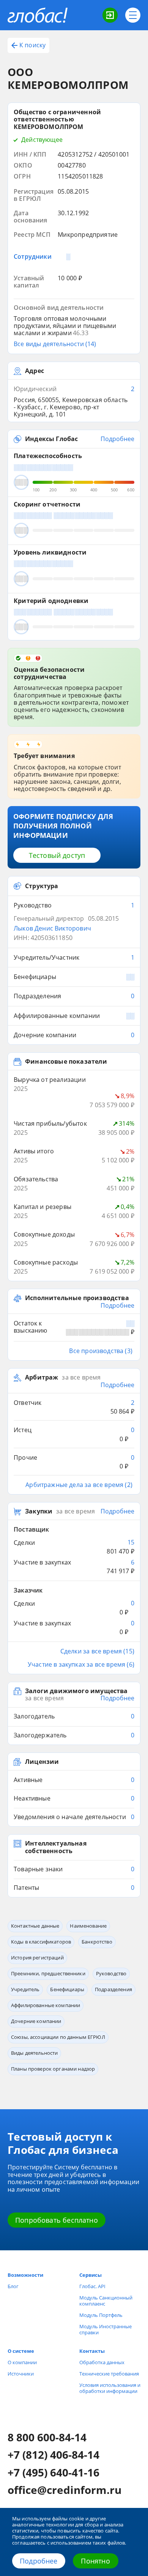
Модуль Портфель (101, 2315)
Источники (21, 2374)
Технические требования (109, 2374)
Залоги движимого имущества (76, 1691)
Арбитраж (42, 1378)
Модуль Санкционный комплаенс (106, 2301)
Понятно (95, 2561)
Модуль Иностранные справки (105, 2329)
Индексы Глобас (51, 439)
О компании (22, 2362)
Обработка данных (102, 2362)
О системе (21, 2351)
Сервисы (91, 2275)
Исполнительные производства (77, 1298)
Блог (13, 2286)
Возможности (25, 2275)
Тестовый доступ (57, 855)
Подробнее (39, 2561)
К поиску (32, 45)
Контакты (92, 2351)
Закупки (39, 1512)
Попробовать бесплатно (57, 2220)
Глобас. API (92, 2286)
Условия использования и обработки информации (110, 2388)
